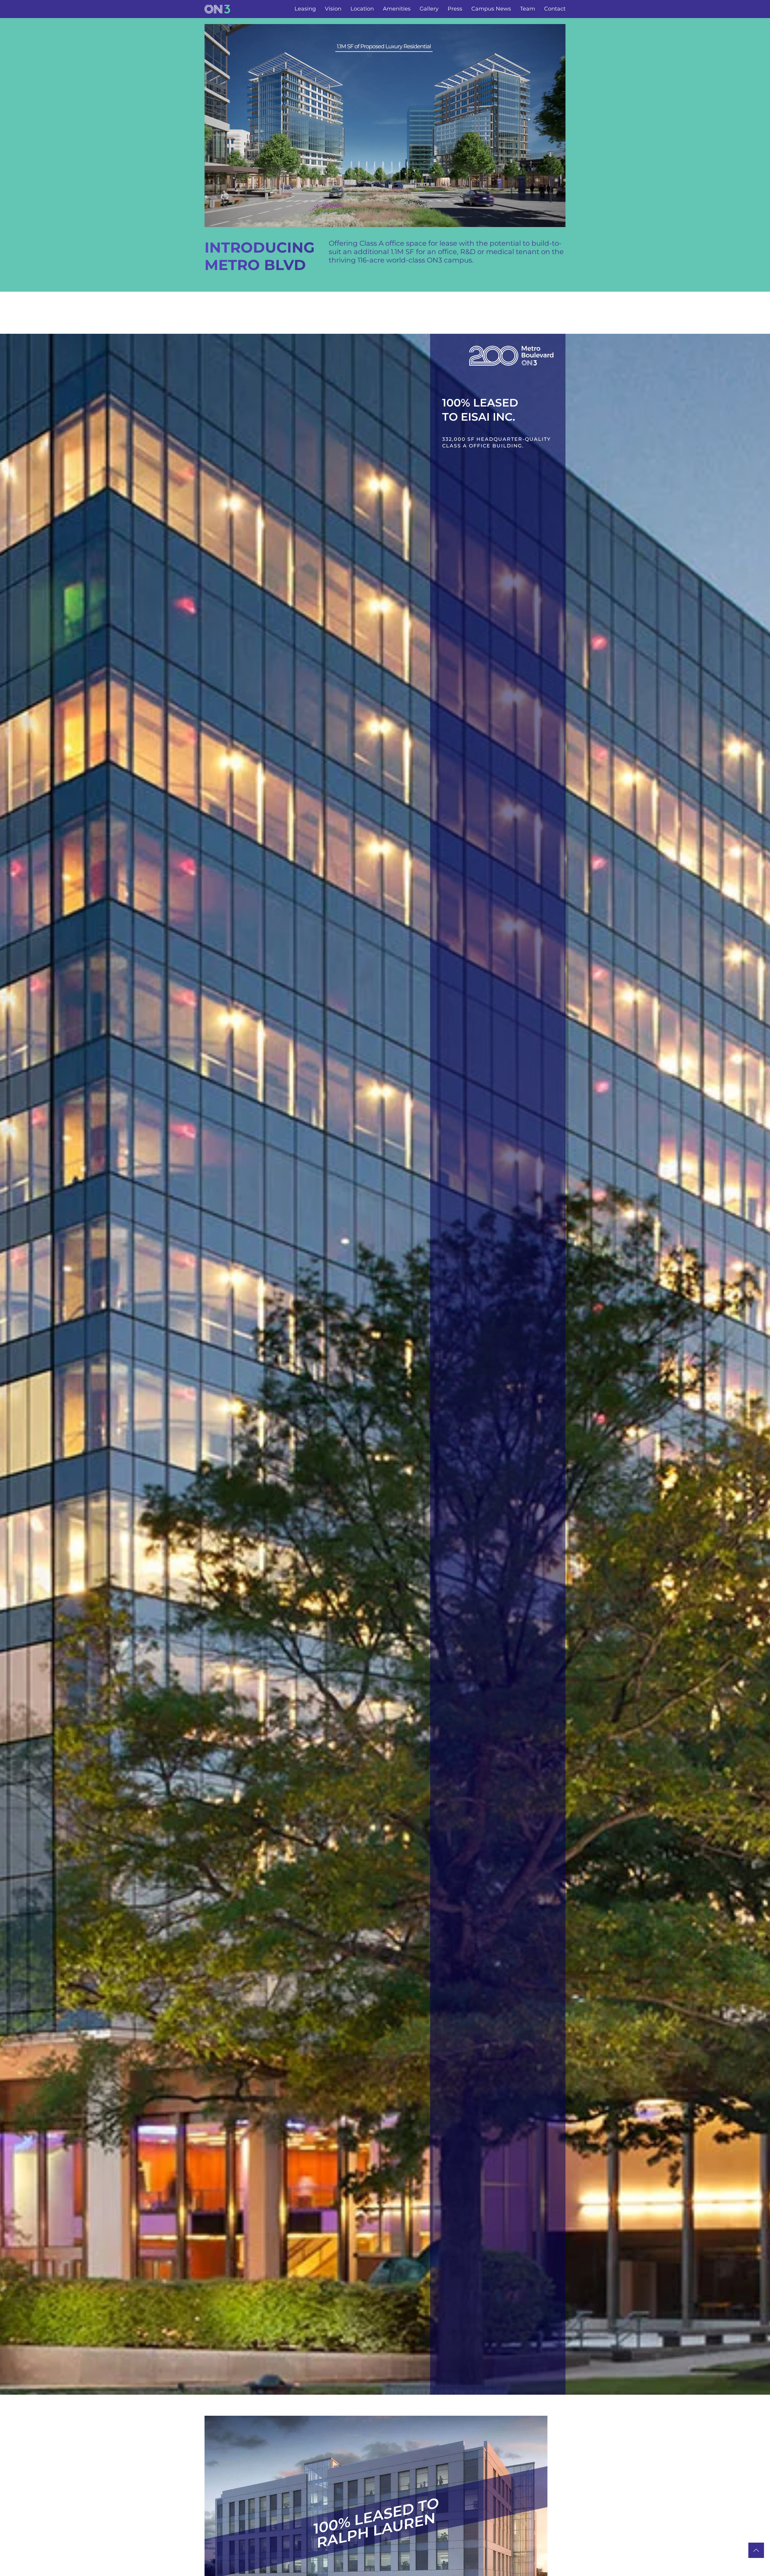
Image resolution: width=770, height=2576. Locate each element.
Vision (333, 9)
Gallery (429, 9)
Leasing (305, 9)
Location (362, 9)
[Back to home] (217, 9)
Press (455, 9)
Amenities (397, 9)
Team (528, 9)
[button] (756, 2550)
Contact (555, 9)
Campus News (491, 9)
